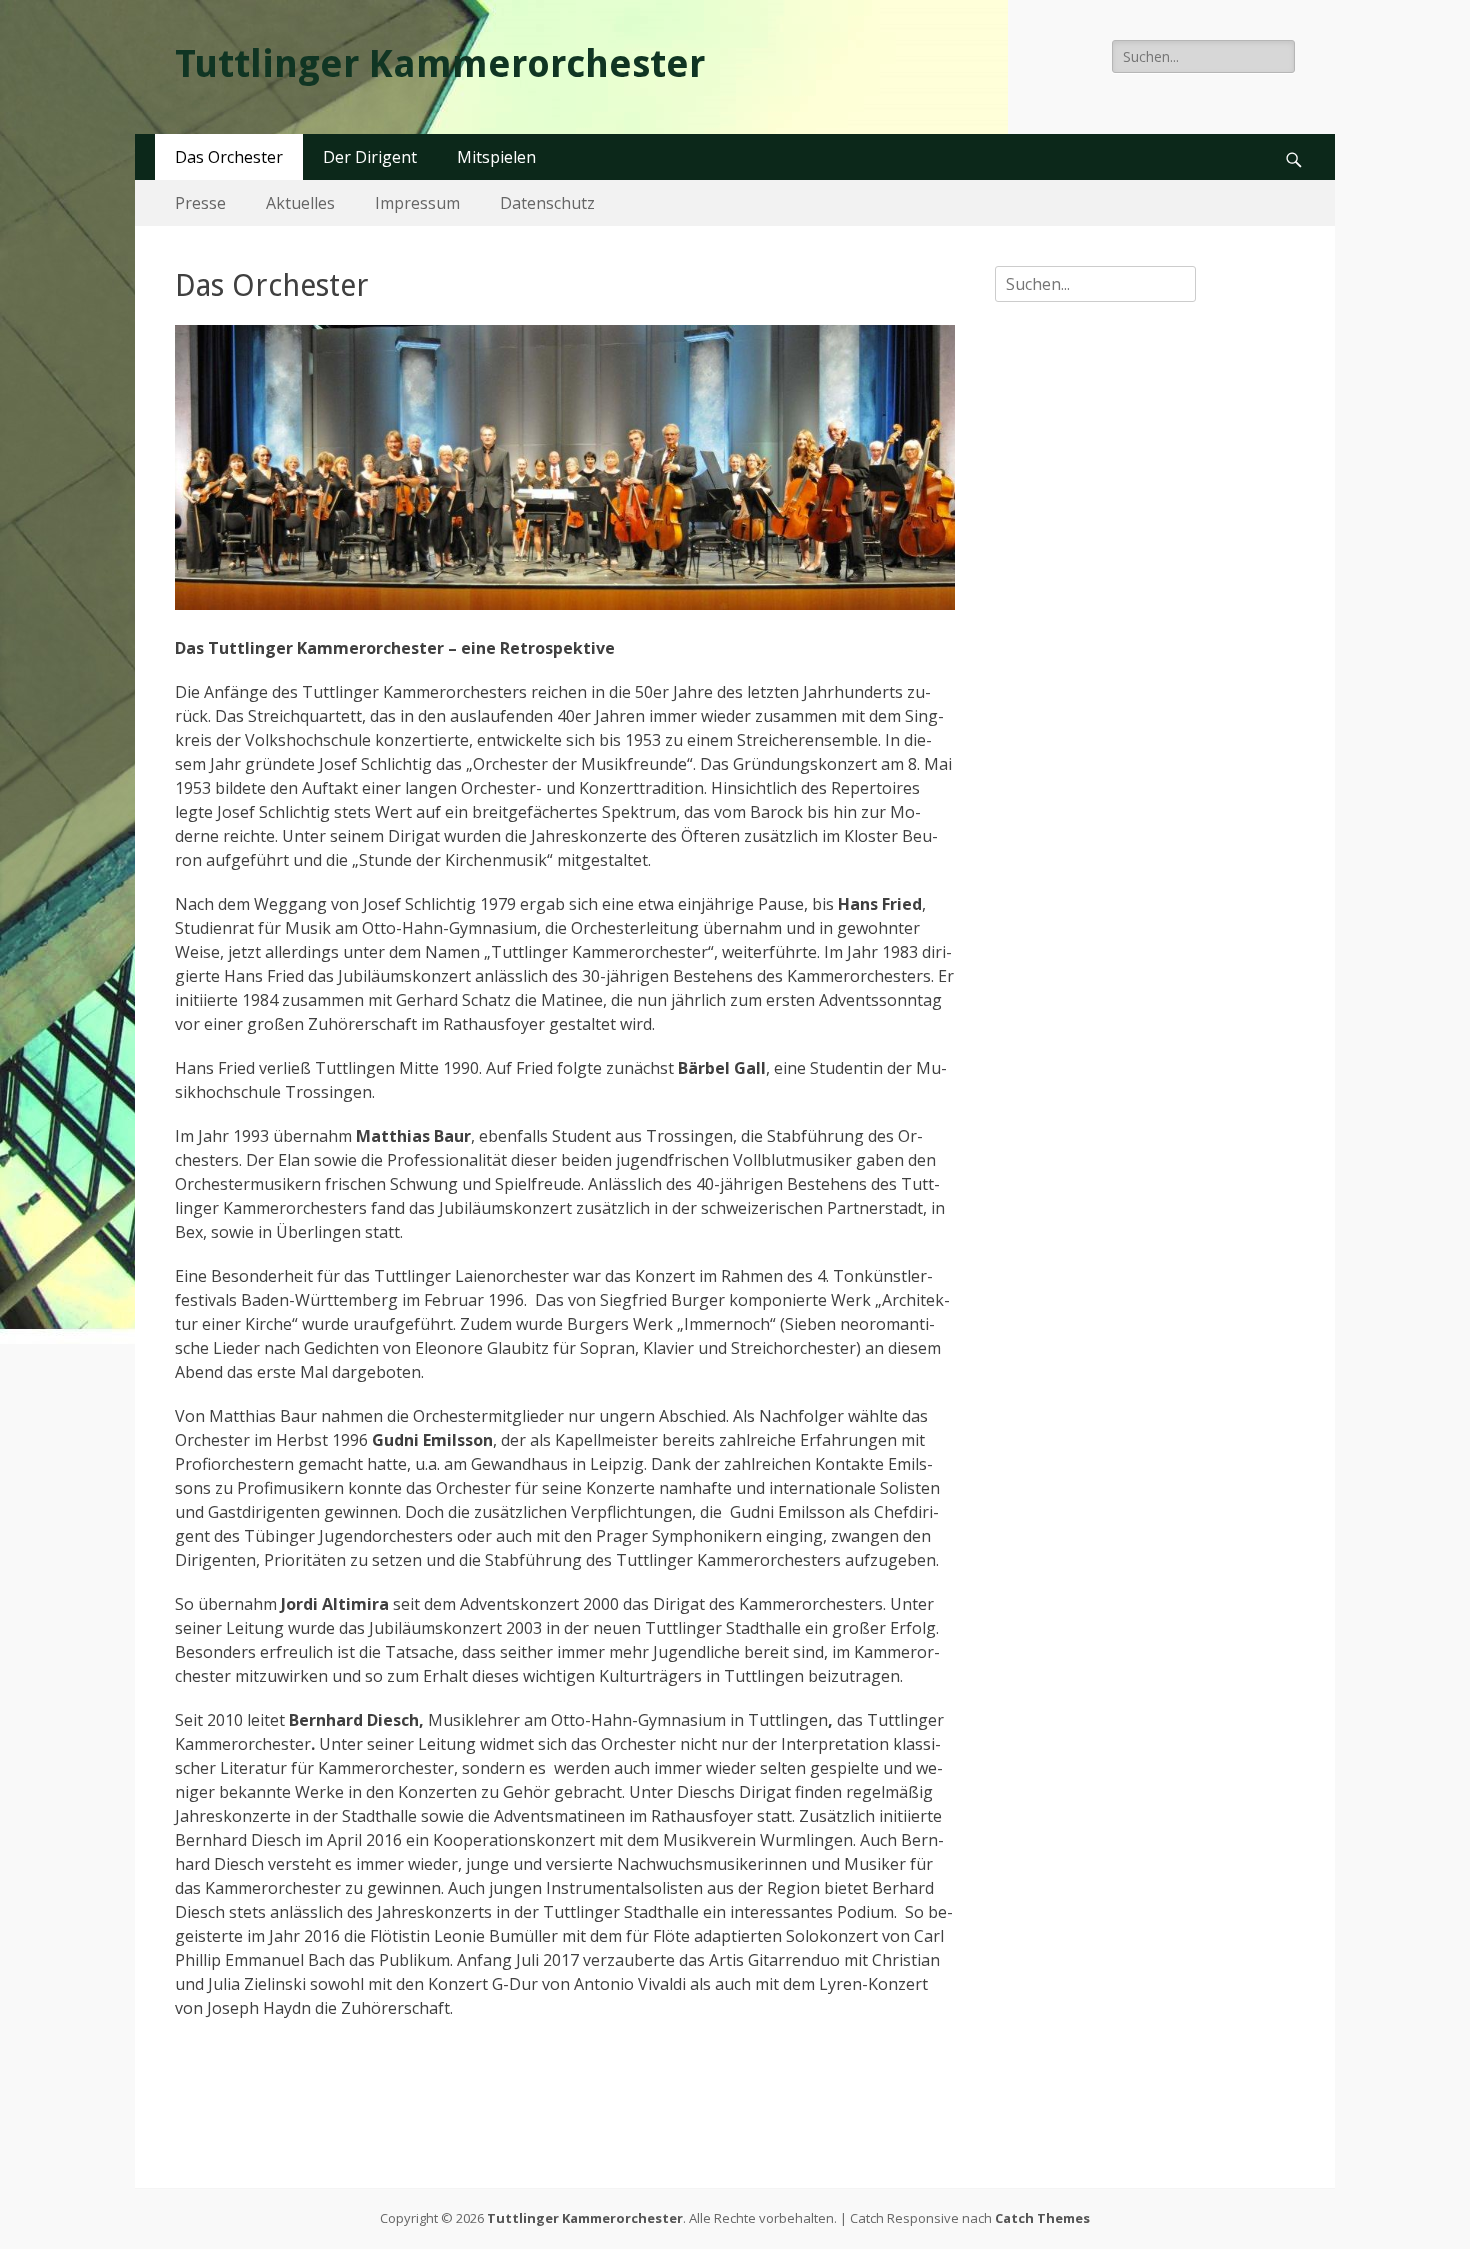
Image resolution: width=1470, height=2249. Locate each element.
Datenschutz (547, 203)
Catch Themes (1042, 2218)
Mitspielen (496, 157)
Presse (200, 203)
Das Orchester (229, 157)
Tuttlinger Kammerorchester (440, 64)
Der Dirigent (370, 157)
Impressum (417, 203)
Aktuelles (300, 203)
